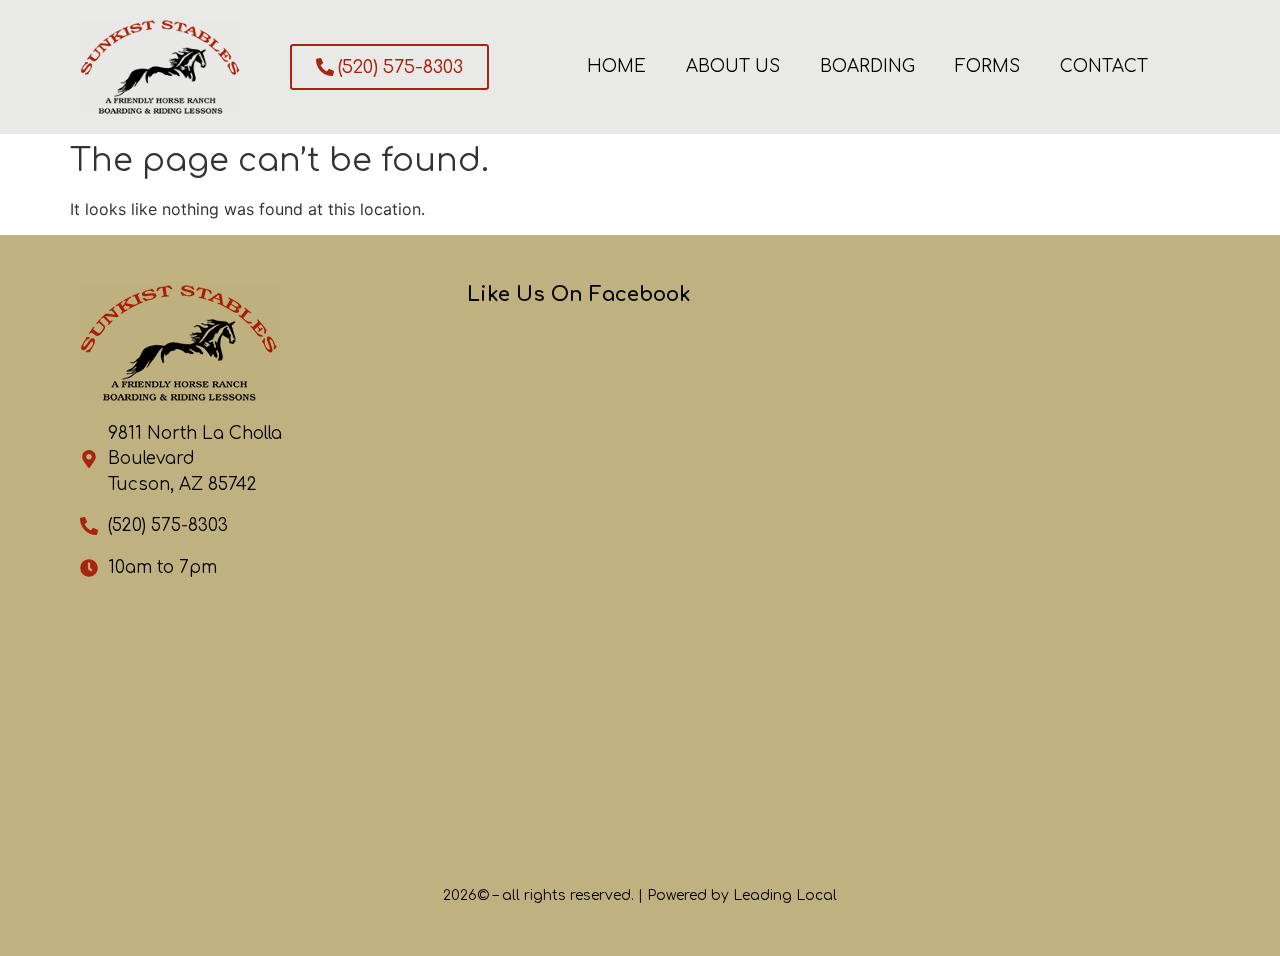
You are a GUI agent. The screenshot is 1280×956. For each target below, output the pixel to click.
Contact (1104, 66)
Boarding (867, 66)
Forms (987, 66)
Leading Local (785, 895)
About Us (733, 66)
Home (616, 66)
